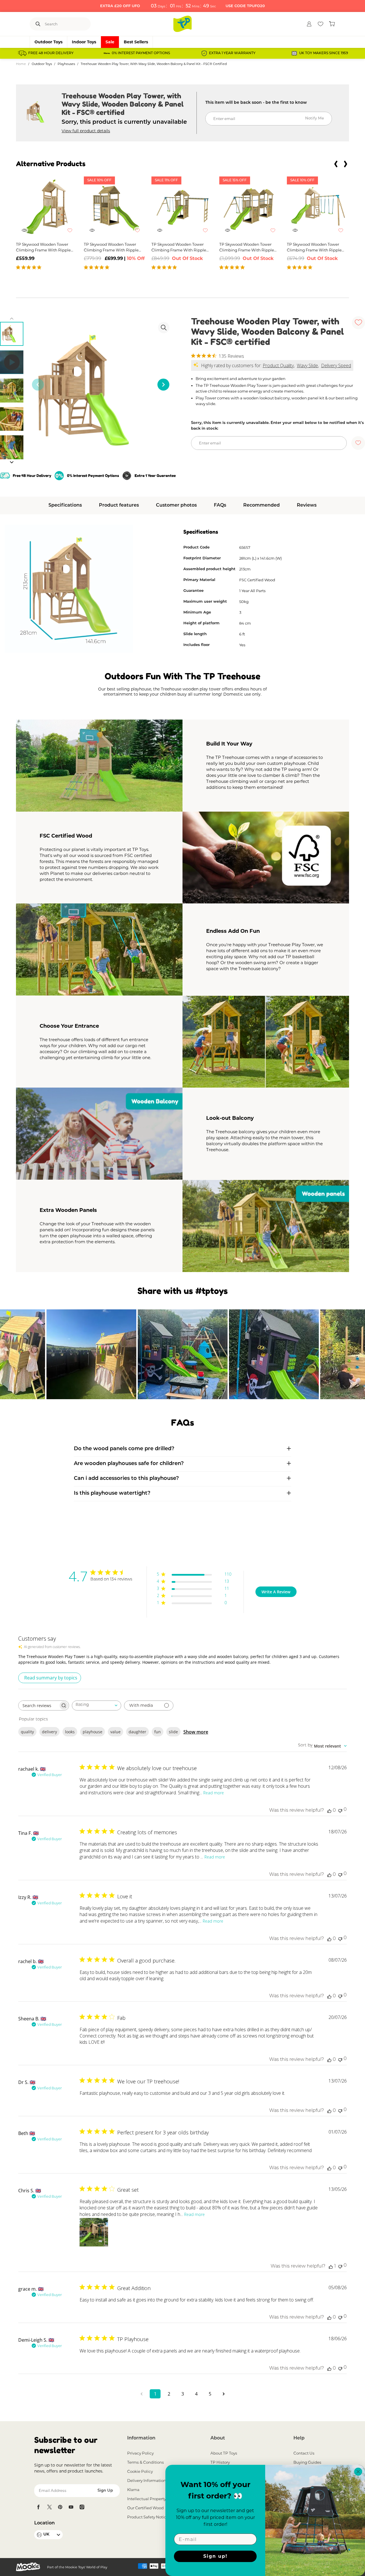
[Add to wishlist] (73, 233)
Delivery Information (147, 2480)
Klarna (133, 2490)
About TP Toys (224, 2453)
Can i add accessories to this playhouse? (126, 1479)
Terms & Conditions (146, 2462)
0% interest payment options (141, 53)
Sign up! (215, 2556)
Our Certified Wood (145, 2508)
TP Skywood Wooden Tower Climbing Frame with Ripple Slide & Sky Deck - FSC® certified (111, 247)
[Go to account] (309, 24)
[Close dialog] (358, 2472)
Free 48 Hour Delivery (51, 53)
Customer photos (176, 505)
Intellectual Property (147, 2499)
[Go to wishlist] (321, 24)
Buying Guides (307, 2462)
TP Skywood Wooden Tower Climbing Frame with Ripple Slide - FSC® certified (43, 247)
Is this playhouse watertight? (112, 1494)
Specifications (65, 505)
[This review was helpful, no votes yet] (329, 1811)
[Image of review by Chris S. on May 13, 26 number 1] (94, 2232)
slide (173, 1732)
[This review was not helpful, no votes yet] (340, 1810)
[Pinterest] (60, 2507)
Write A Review (276, 1592)
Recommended (261, 505)
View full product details (86, 131)
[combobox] (97, 1706)
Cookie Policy (140, 2471)
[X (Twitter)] (49, 2507)
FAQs (220, 505)
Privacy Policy (140, 2453)
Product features (119, 505)
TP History (220, 2462)
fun (158, 1732)
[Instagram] (82, 2507)
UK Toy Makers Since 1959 (324, 53)
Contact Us (304, 2453)
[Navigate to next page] (224, 2394)
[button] (336, 164)
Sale (110, 42)
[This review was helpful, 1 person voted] (331, 2266)
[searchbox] (38, 1706)
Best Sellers (136, 42)
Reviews (307, 505)
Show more (196, 1732)
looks (70, 1732)
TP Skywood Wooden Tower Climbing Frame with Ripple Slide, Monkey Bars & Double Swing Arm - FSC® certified (179, 247)
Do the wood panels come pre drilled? (124, 1449)
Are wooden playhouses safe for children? (129, 1464)
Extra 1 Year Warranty (232, 53)
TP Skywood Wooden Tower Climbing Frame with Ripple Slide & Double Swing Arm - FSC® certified (314, 247)
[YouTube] (71, 2507)
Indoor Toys (84, 42)
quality (27, 1732)
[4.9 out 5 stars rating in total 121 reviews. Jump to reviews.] (30, 267)
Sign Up (105, 2491)
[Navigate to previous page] (141, 2394)
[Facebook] (38, 2507)
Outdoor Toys (48, 42)
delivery (49, 1732)
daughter (137, 1732)
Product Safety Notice (148, 2517)
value (115, 1732)
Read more (214, 1793)
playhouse (93, 1732)
